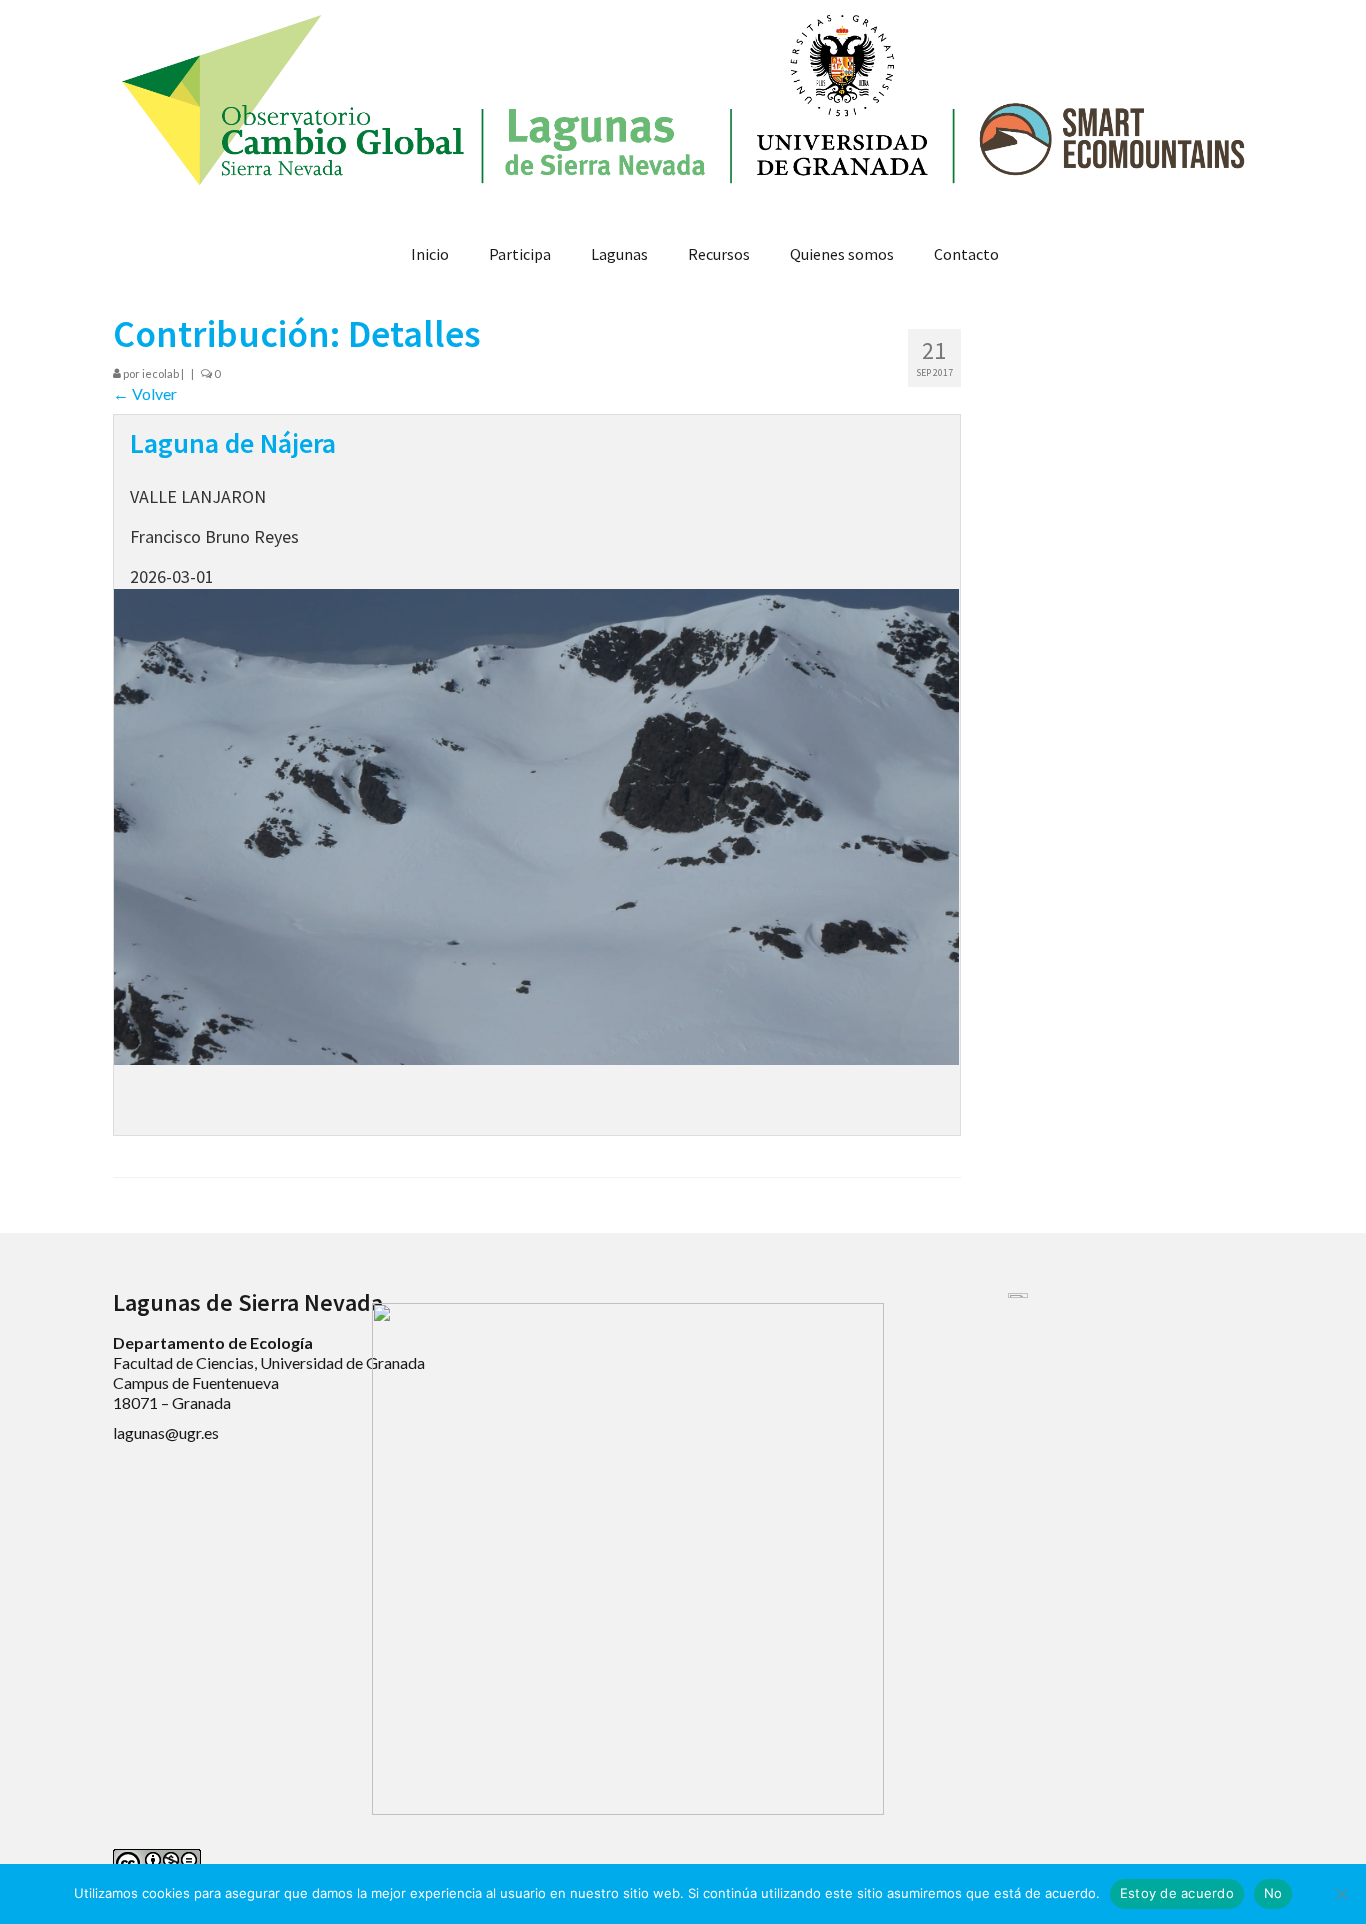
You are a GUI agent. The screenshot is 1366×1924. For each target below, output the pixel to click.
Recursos (719, 254)
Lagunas (619, 254)
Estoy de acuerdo (1177, 1893)
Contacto (966, 254)
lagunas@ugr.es (166, 1432)
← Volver (145, 393)
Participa (520, 254)
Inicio (430, 254)
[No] (1341, 1894)
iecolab (160, 373)
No (1273, 1893)
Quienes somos (842, 254)
